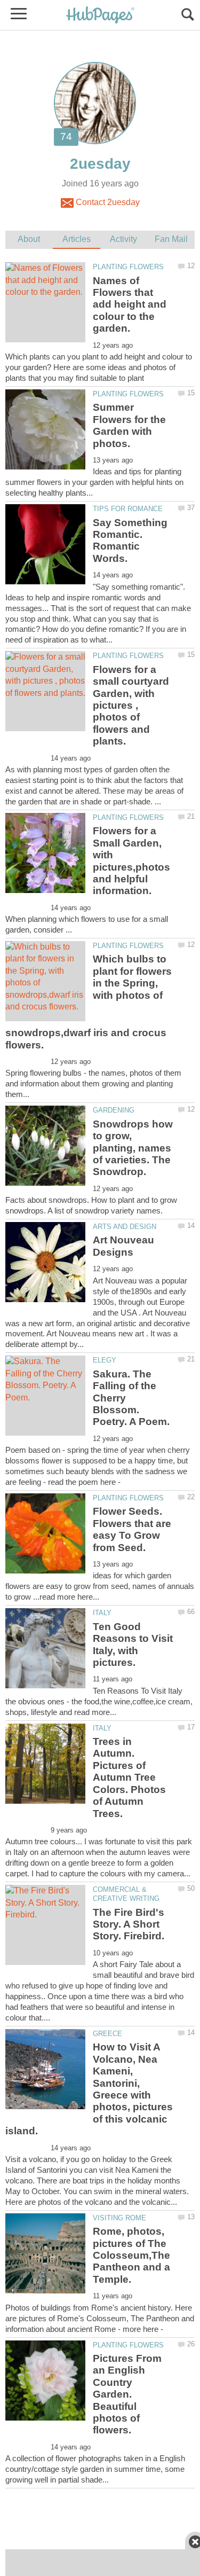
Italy (102, 1613)
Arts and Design (125, 1227)
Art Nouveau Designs (123, 1246)
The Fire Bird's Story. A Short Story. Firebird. (129, 1924)
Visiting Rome (119, 2218)
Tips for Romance (128, 509)
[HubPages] (100, 16)
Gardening (114, 1110)
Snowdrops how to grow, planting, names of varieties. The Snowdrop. (133, 1148)
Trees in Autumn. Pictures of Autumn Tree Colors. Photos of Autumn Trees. (129, 1777)
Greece (107, 2034)
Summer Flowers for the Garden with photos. (129, 425)
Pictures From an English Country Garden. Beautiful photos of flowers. (127, 2394)
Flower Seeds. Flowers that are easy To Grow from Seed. (132, 1529)
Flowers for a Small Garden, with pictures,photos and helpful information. (131, 861)
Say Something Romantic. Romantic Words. (130, 541)
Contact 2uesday (107, 202)
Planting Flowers (128, 267)
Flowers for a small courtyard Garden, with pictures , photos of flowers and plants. (131, 705)
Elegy (105, 1360)
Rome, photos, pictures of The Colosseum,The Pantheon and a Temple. (131, 2255)
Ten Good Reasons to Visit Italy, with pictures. (133, 1645)
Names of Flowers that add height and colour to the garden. (130, 305)
